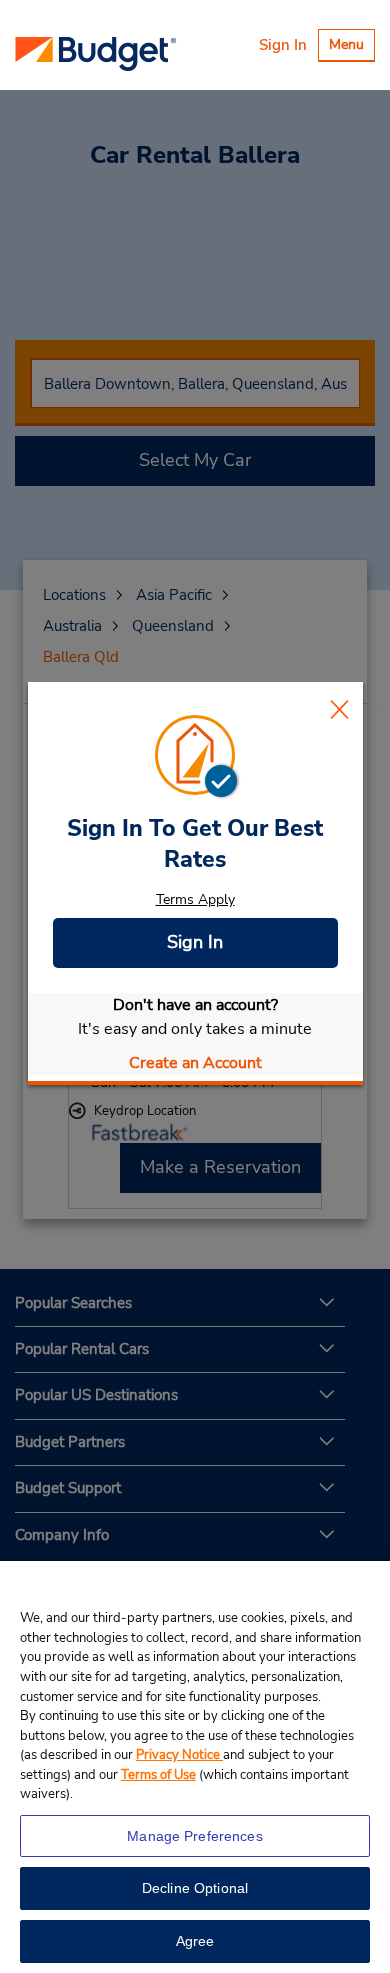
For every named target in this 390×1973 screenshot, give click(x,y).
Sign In (283, 45)
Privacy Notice (179, 1755)
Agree (195, 1941)
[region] (195, 1767)
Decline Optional (195, 1888)
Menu (351, 47)
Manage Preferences (195, 1836)
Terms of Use (158, 1775)
